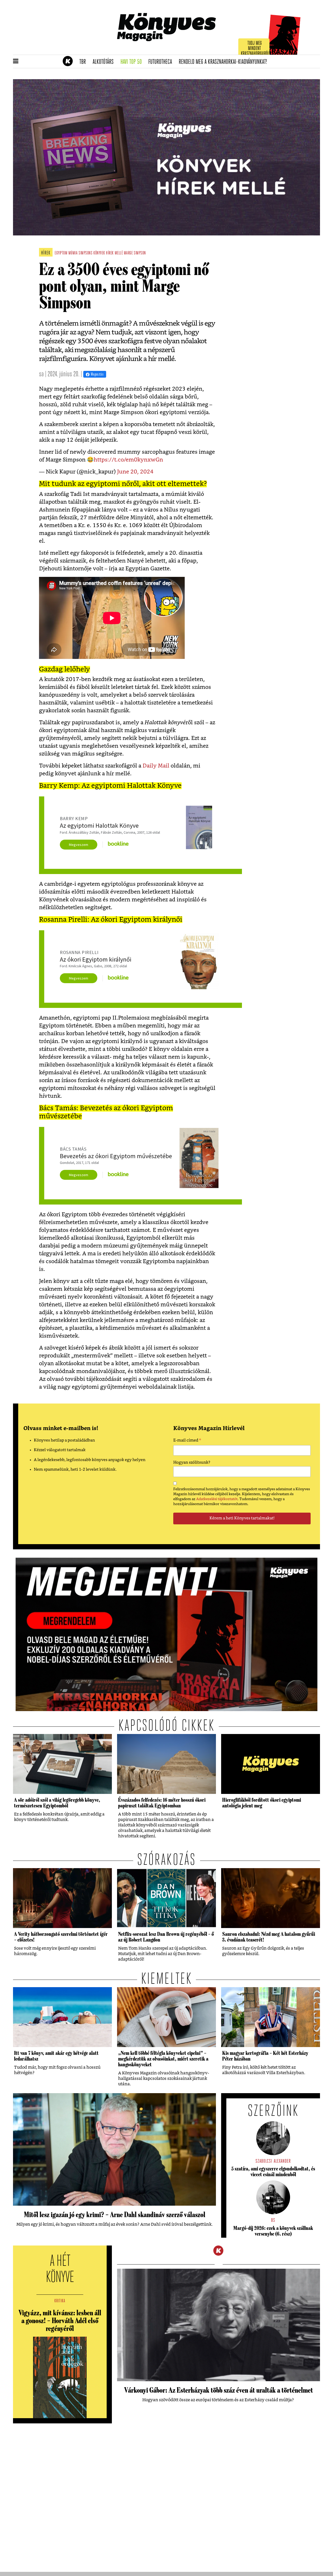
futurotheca (162, 62)
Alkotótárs (105, 62)
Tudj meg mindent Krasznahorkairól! (255, 49)
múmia (73, 253)
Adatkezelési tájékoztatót (217, 1499)
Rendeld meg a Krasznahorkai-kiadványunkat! (225, 62)
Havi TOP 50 (133, 62)
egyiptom (61, 253)
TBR (84, 62)
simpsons (85, 253)
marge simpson (135, 253)
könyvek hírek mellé (108, 253)
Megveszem (79, 845)
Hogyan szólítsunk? (192, 1462)
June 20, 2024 (135, 472)
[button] (16, 61)
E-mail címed (187, 1441)
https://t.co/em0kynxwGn (128, 460)
